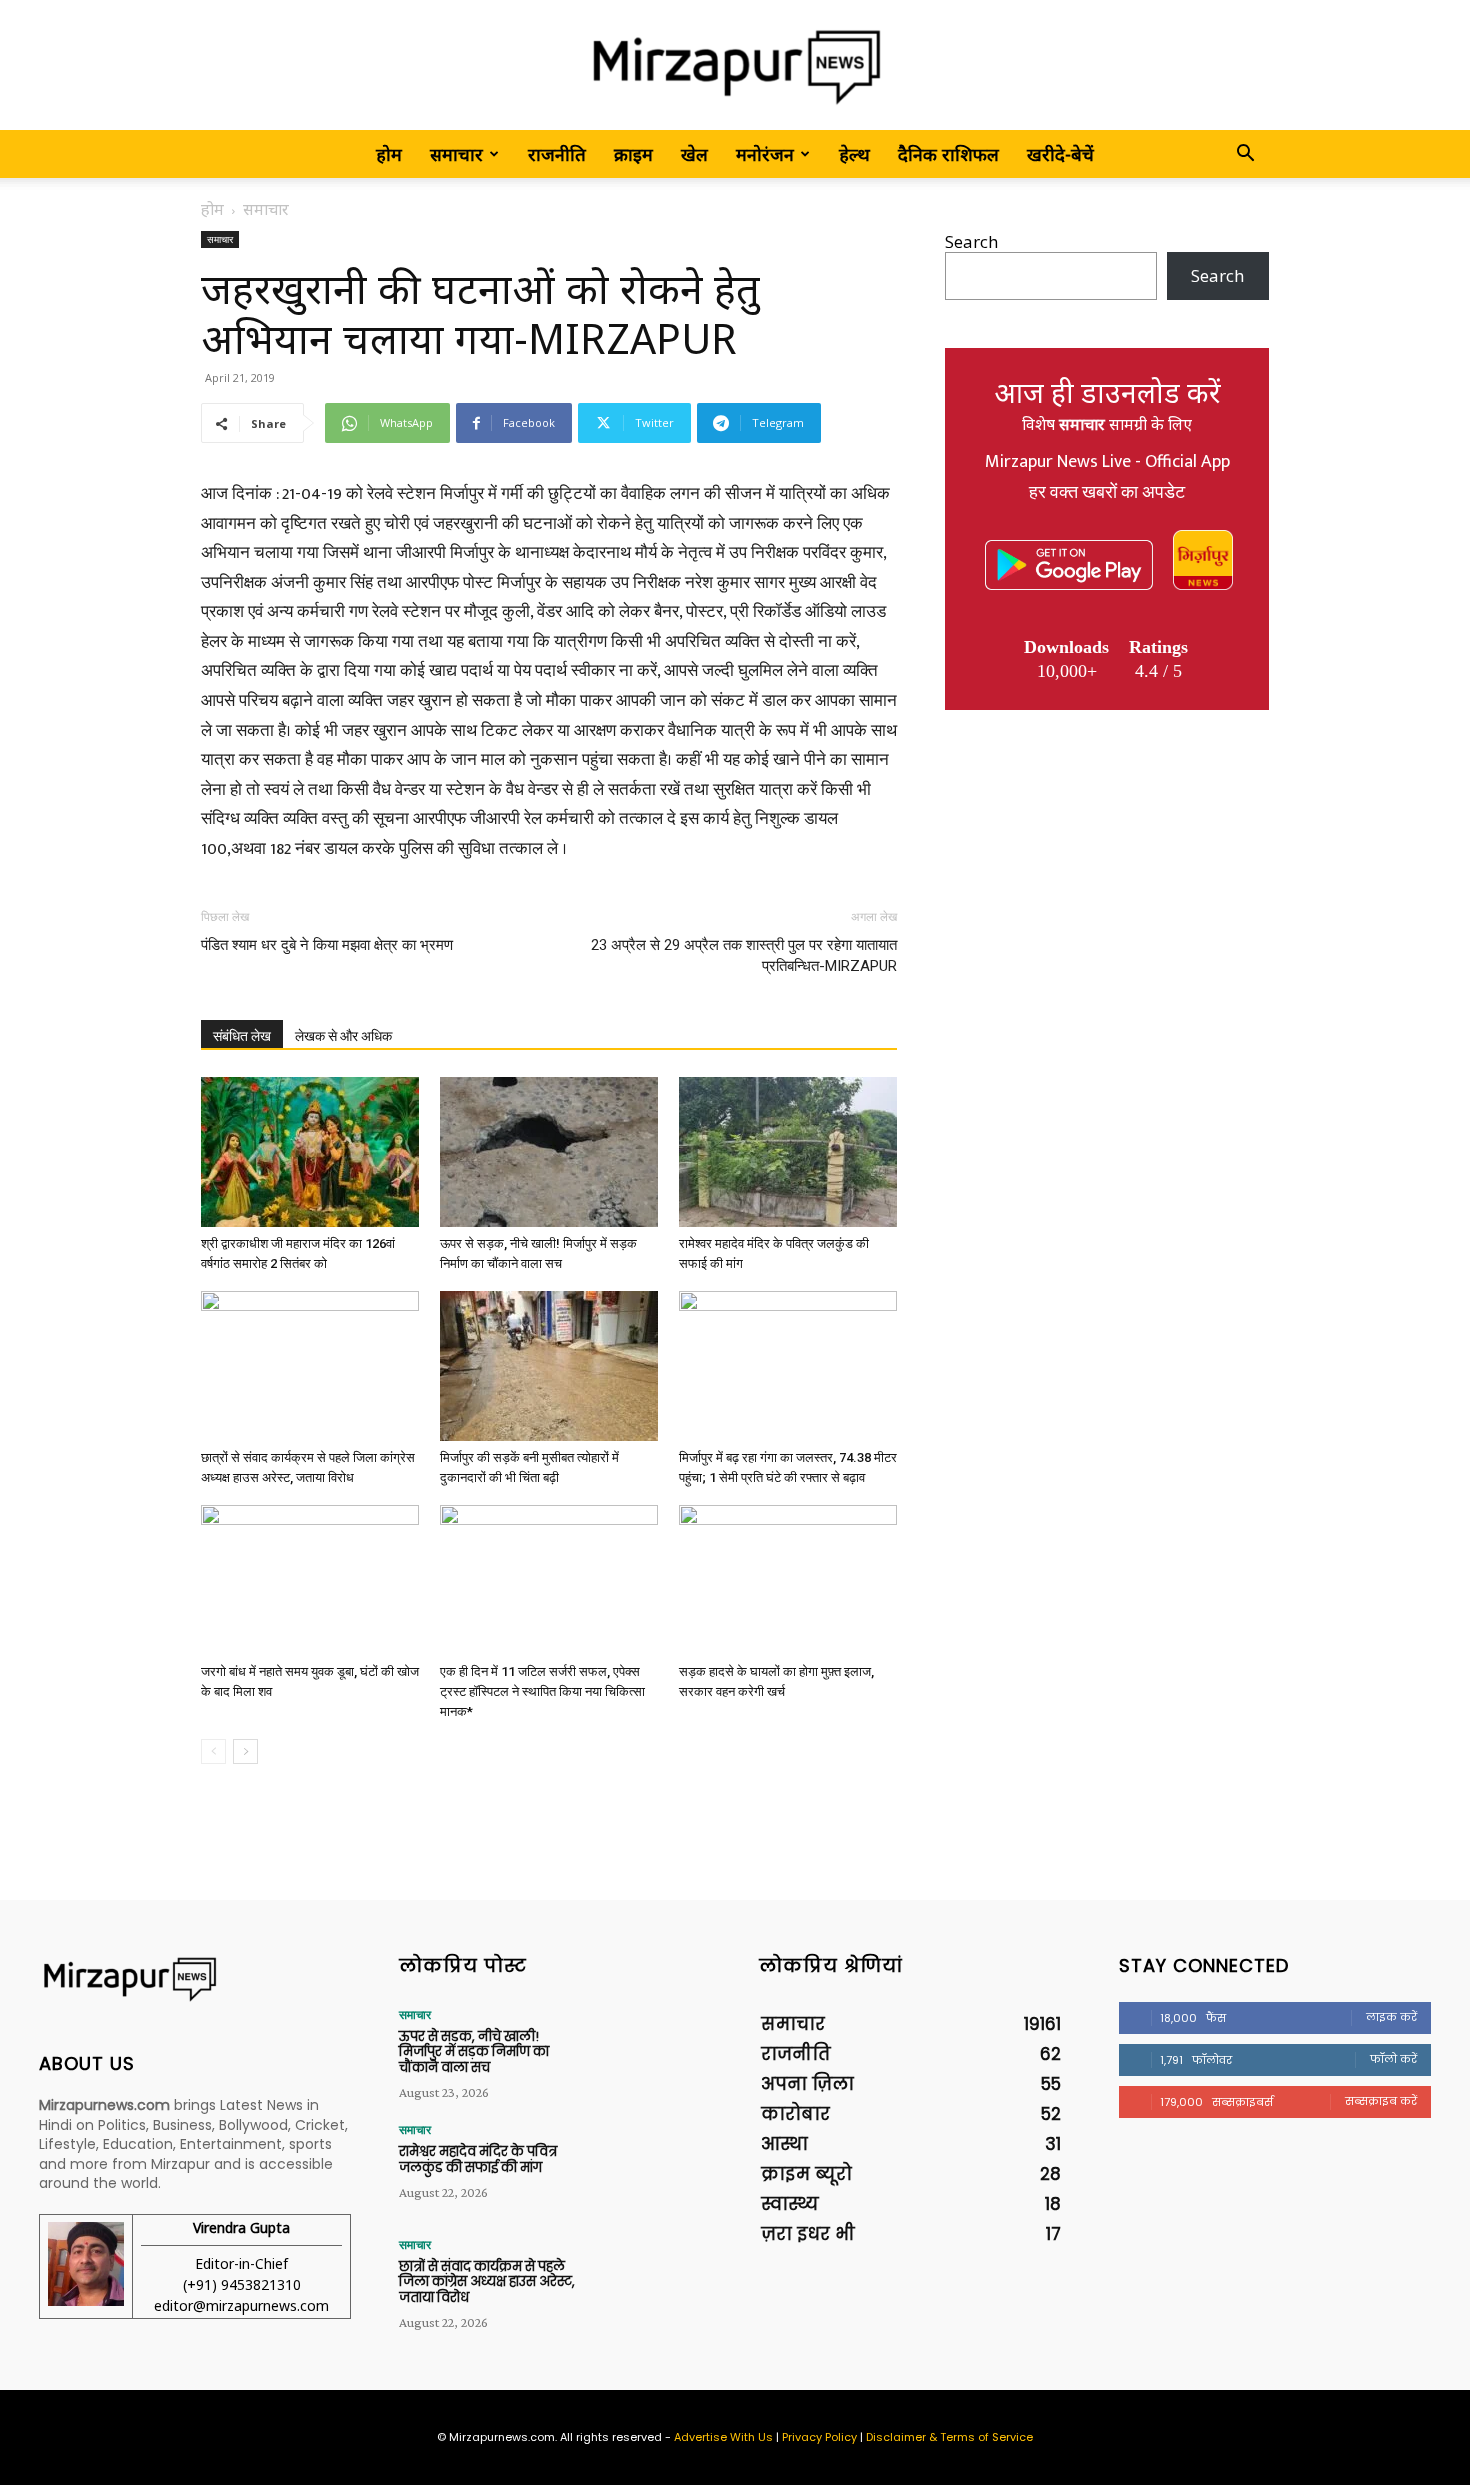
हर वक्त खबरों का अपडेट (1107, 493)
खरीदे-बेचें (1060, 154)
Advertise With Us (723, 2437)
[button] (1245, 154)
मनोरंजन (765, 154)
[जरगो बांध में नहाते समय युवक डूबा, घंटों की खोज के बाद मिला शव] (310, 1580)
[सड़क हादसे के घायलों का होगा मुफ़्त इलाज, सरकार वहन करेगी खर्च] (788, 1580)
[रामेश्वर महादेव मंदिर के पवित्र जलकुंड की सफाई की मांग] (788, 1152)
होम (389, 154)
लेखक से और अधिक (343, 1036)
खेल (694, 154)
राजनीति (557, 154)
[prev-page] (213, 1751)
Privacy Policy (819, 2437)
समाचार (456, 154)
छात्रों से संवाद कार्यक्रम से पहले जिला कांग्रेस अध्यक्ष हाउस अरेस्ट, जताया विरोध (487, 2282)
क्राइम (633, 154)
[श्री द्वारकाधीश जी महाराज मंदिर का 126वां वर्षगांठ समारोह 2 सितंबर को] (310, 1152)
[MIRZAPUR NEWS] (195, 1979)
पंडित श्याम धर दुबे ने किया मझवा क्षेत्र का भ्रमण (327, 945)
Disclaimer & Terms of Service (949, 2437)
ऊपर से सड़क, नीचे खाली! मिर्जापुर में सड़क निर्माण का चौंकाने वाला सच (474, 2052)
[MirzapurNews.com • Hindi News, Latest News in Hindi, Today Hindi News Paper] (735, 66)
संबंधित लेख (242, 1036)
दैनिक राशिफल (948, 154)
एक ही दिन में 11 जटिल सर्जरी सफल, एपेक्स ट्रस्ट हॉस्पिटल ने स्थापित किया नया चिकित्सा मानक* (542, 1691)
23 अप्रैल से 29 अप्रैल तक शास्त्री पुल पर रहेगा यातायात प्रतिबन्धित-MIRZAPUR (744, 955)
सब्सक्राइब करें (1381, 2101)
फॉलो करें (1393, 2059)
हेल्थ (854, 154)
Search (971, 241)
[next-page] (245, 1751)
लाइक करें (1391, 2017)
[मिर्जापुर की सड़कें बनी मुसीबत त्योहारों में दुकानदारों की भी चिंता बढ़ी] (549, 1366)
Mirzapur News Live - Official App (1107, 462)
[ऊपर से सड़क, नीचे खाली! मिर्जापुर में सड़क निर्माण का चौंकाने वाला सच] (549, 1152)
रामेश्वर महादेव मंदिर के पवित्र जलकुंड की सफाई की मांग (478, 2159)
